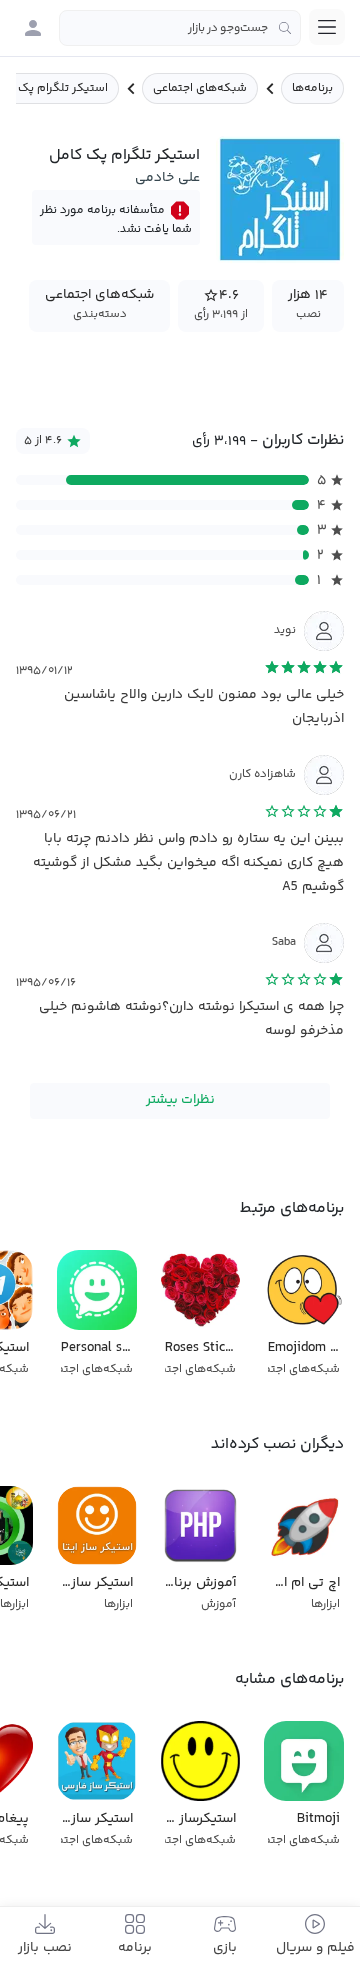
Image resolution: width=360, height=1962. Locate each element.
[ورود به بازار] (33, 28)
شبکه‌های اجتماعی (200, 88)
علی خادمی (167, 178)
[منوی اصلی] (327, 27)
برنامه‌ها (312, 88)
